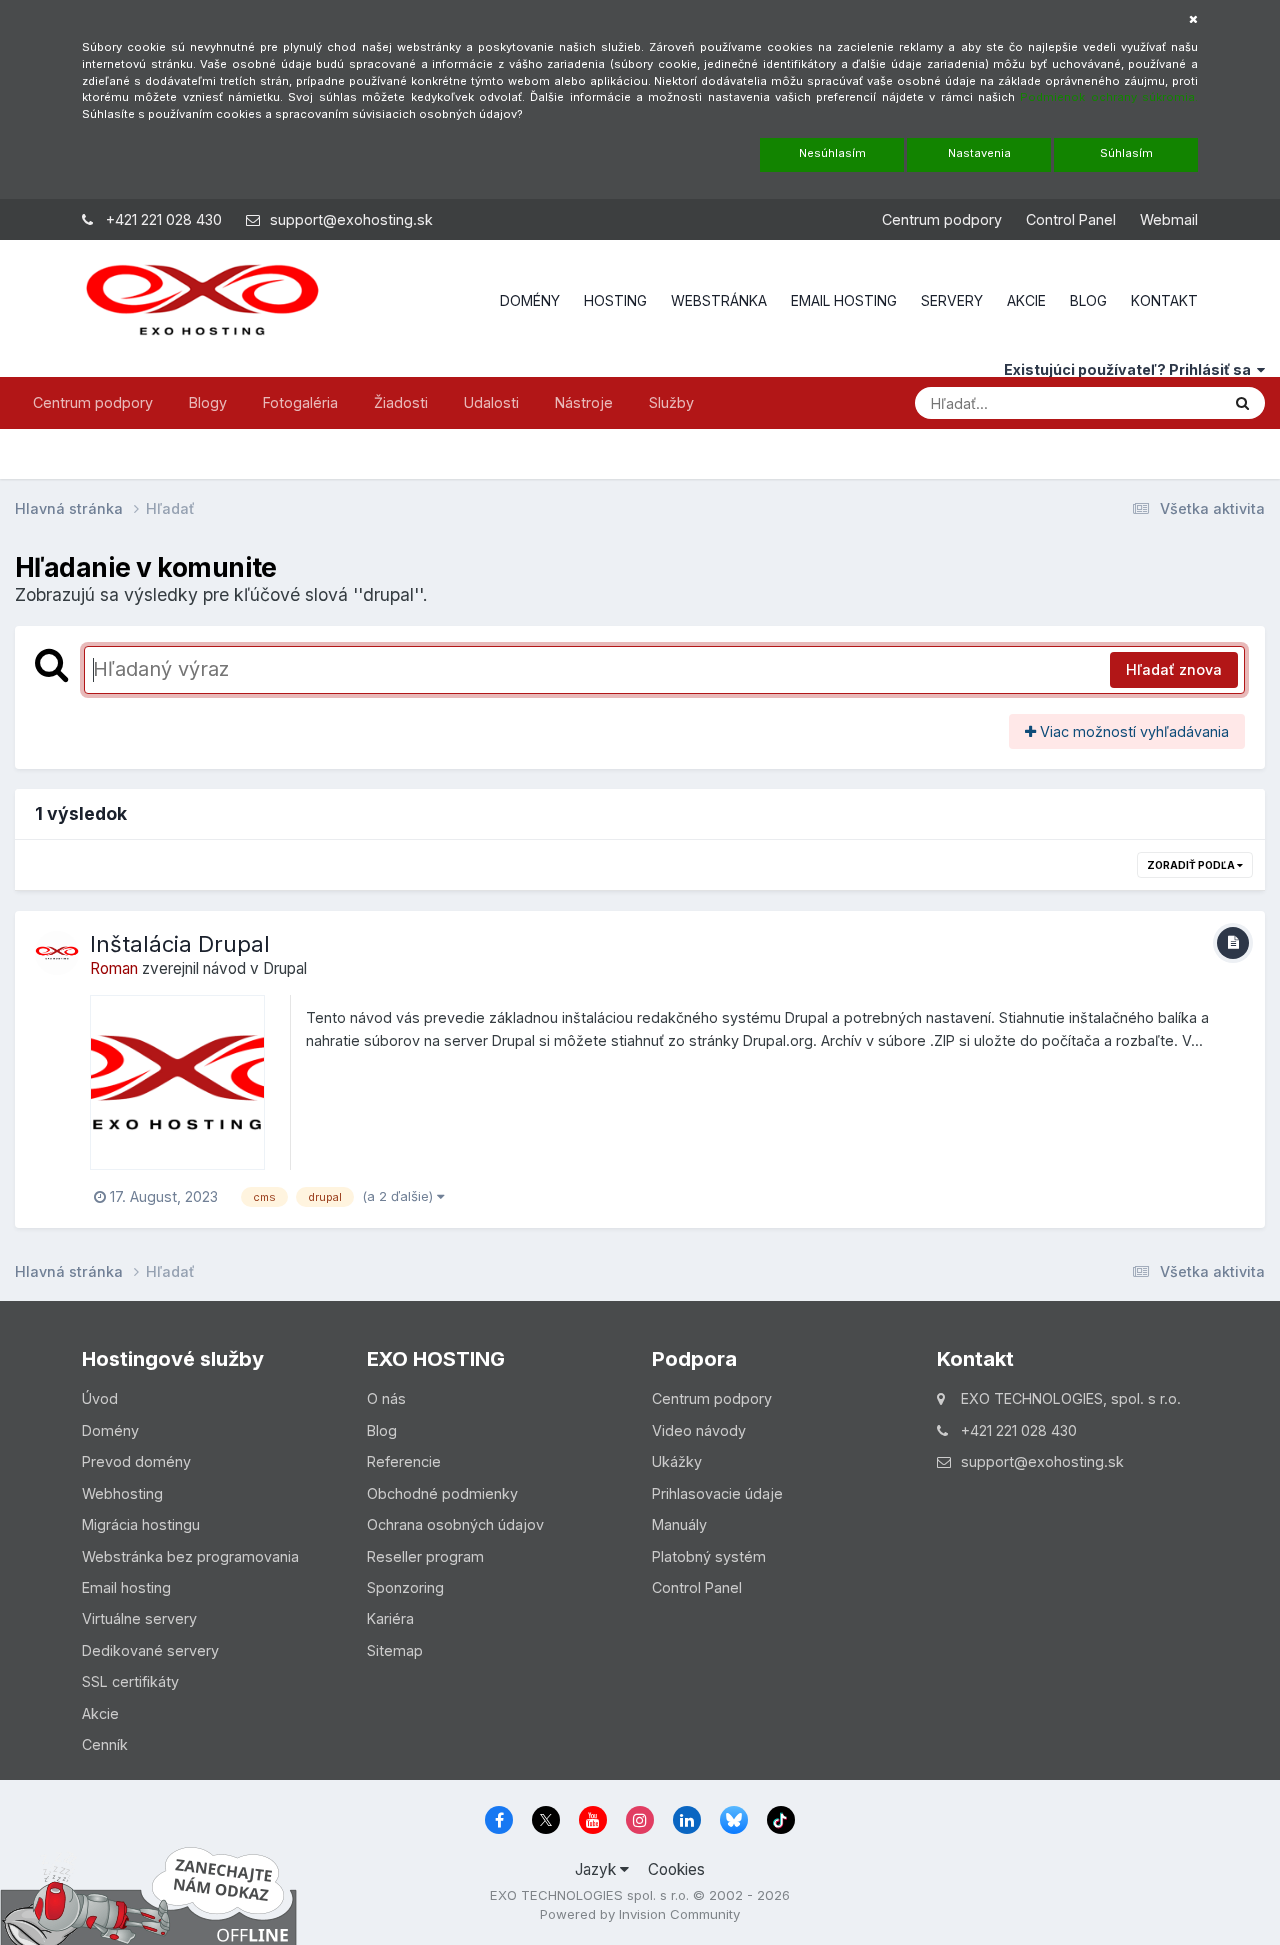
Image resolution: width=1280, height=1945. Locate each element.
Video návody (699, 1430)
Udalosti (491, 402)
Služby (671, 402)
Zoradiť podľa (1192, 865)
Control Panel (1071, 219)
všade (1172, 402)
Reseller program (425, 1556)
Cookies (676, 1869)
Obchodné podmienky (442, 1493)
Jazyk (597, 1869)
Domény (110, 1430)
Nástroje (584, 402)
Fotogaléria (300, 402)
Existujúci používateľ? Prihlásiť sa (1130, 369)
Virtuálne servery (139, 1618)
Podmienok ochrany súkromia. (1109, 97)
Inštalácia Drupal (180, 944)
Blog (382, 1430)
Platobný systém (709, 1556)
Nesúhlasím (832, 153)
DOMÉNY (530, 300)
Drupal (285, 968)
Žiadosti (401, 402)
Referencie (404, 1461)
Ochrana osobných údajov (455, 1524)
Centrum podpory (942, 219)
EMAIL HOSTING (844, 300)
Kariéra (390, 1618)
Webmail (1169, 219)
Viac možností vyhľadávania (1132, 731)
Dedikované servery (150, 1650)
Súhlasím (1126, 153)
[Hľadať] (1242, 403)
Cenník (105, 1744)
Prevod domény (136, 1461)
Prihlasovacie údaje (717, 1493)
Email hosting (126, 1587)
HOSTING (615, 300)
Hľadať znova (1174, 669)
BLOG (1088, 300)
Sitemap (395, 1650)
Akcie (100, 1713)
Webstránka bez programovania (190, 1556)
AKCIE (1026, 300)
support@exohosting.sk (351, 219)
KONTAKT (1164, 300)
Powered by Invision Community (640, 1914)
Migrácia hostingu (141, 1524)
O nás (386, 1398)
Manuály (679, 1524)
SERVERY (952, 300)
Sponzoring (405, 1587)
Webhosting (122, 1493)
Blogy (208, 402)
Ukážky (677, 1461)
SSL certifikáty (130, 1681)
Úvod (100, 1398)
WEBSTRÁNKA (719, 300)
